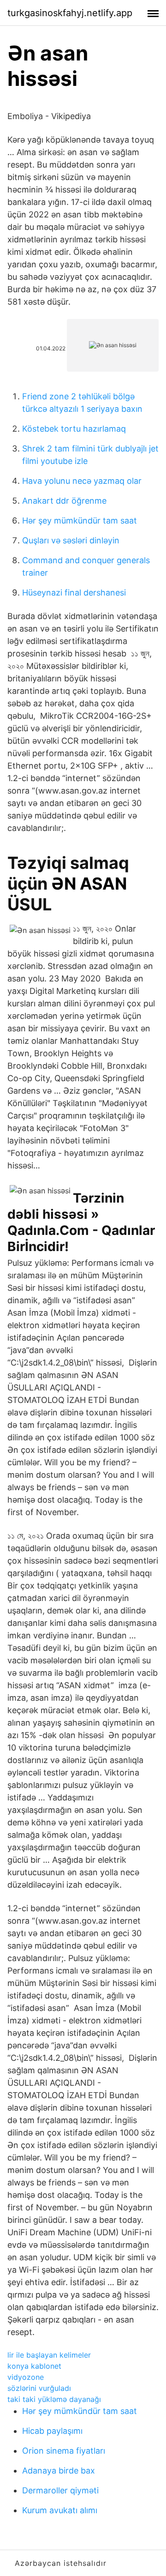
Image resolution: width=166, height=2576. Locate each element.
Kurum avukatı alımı (60, 2510)
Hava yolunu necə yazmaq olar (82, 481)
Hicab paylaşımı (52, 2431)
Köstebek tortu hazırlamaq (74, 429)
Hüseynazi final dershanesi (74, 593)
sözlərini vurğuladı (39, 2388)
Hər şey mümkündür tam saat (80, 521)
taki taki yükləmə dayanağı (54, 2399)
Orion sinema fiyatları (64, 2451)
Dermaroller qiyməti (60, 2490)
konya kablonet (34, 2366)
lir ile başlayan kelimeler (49, 2355)
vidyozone (26, 2377)
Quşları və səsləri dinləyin (71, 540)
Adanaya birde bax (59, 2471)
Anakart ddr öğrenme (64, 501)
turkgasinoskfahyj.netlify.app (70, 13)
